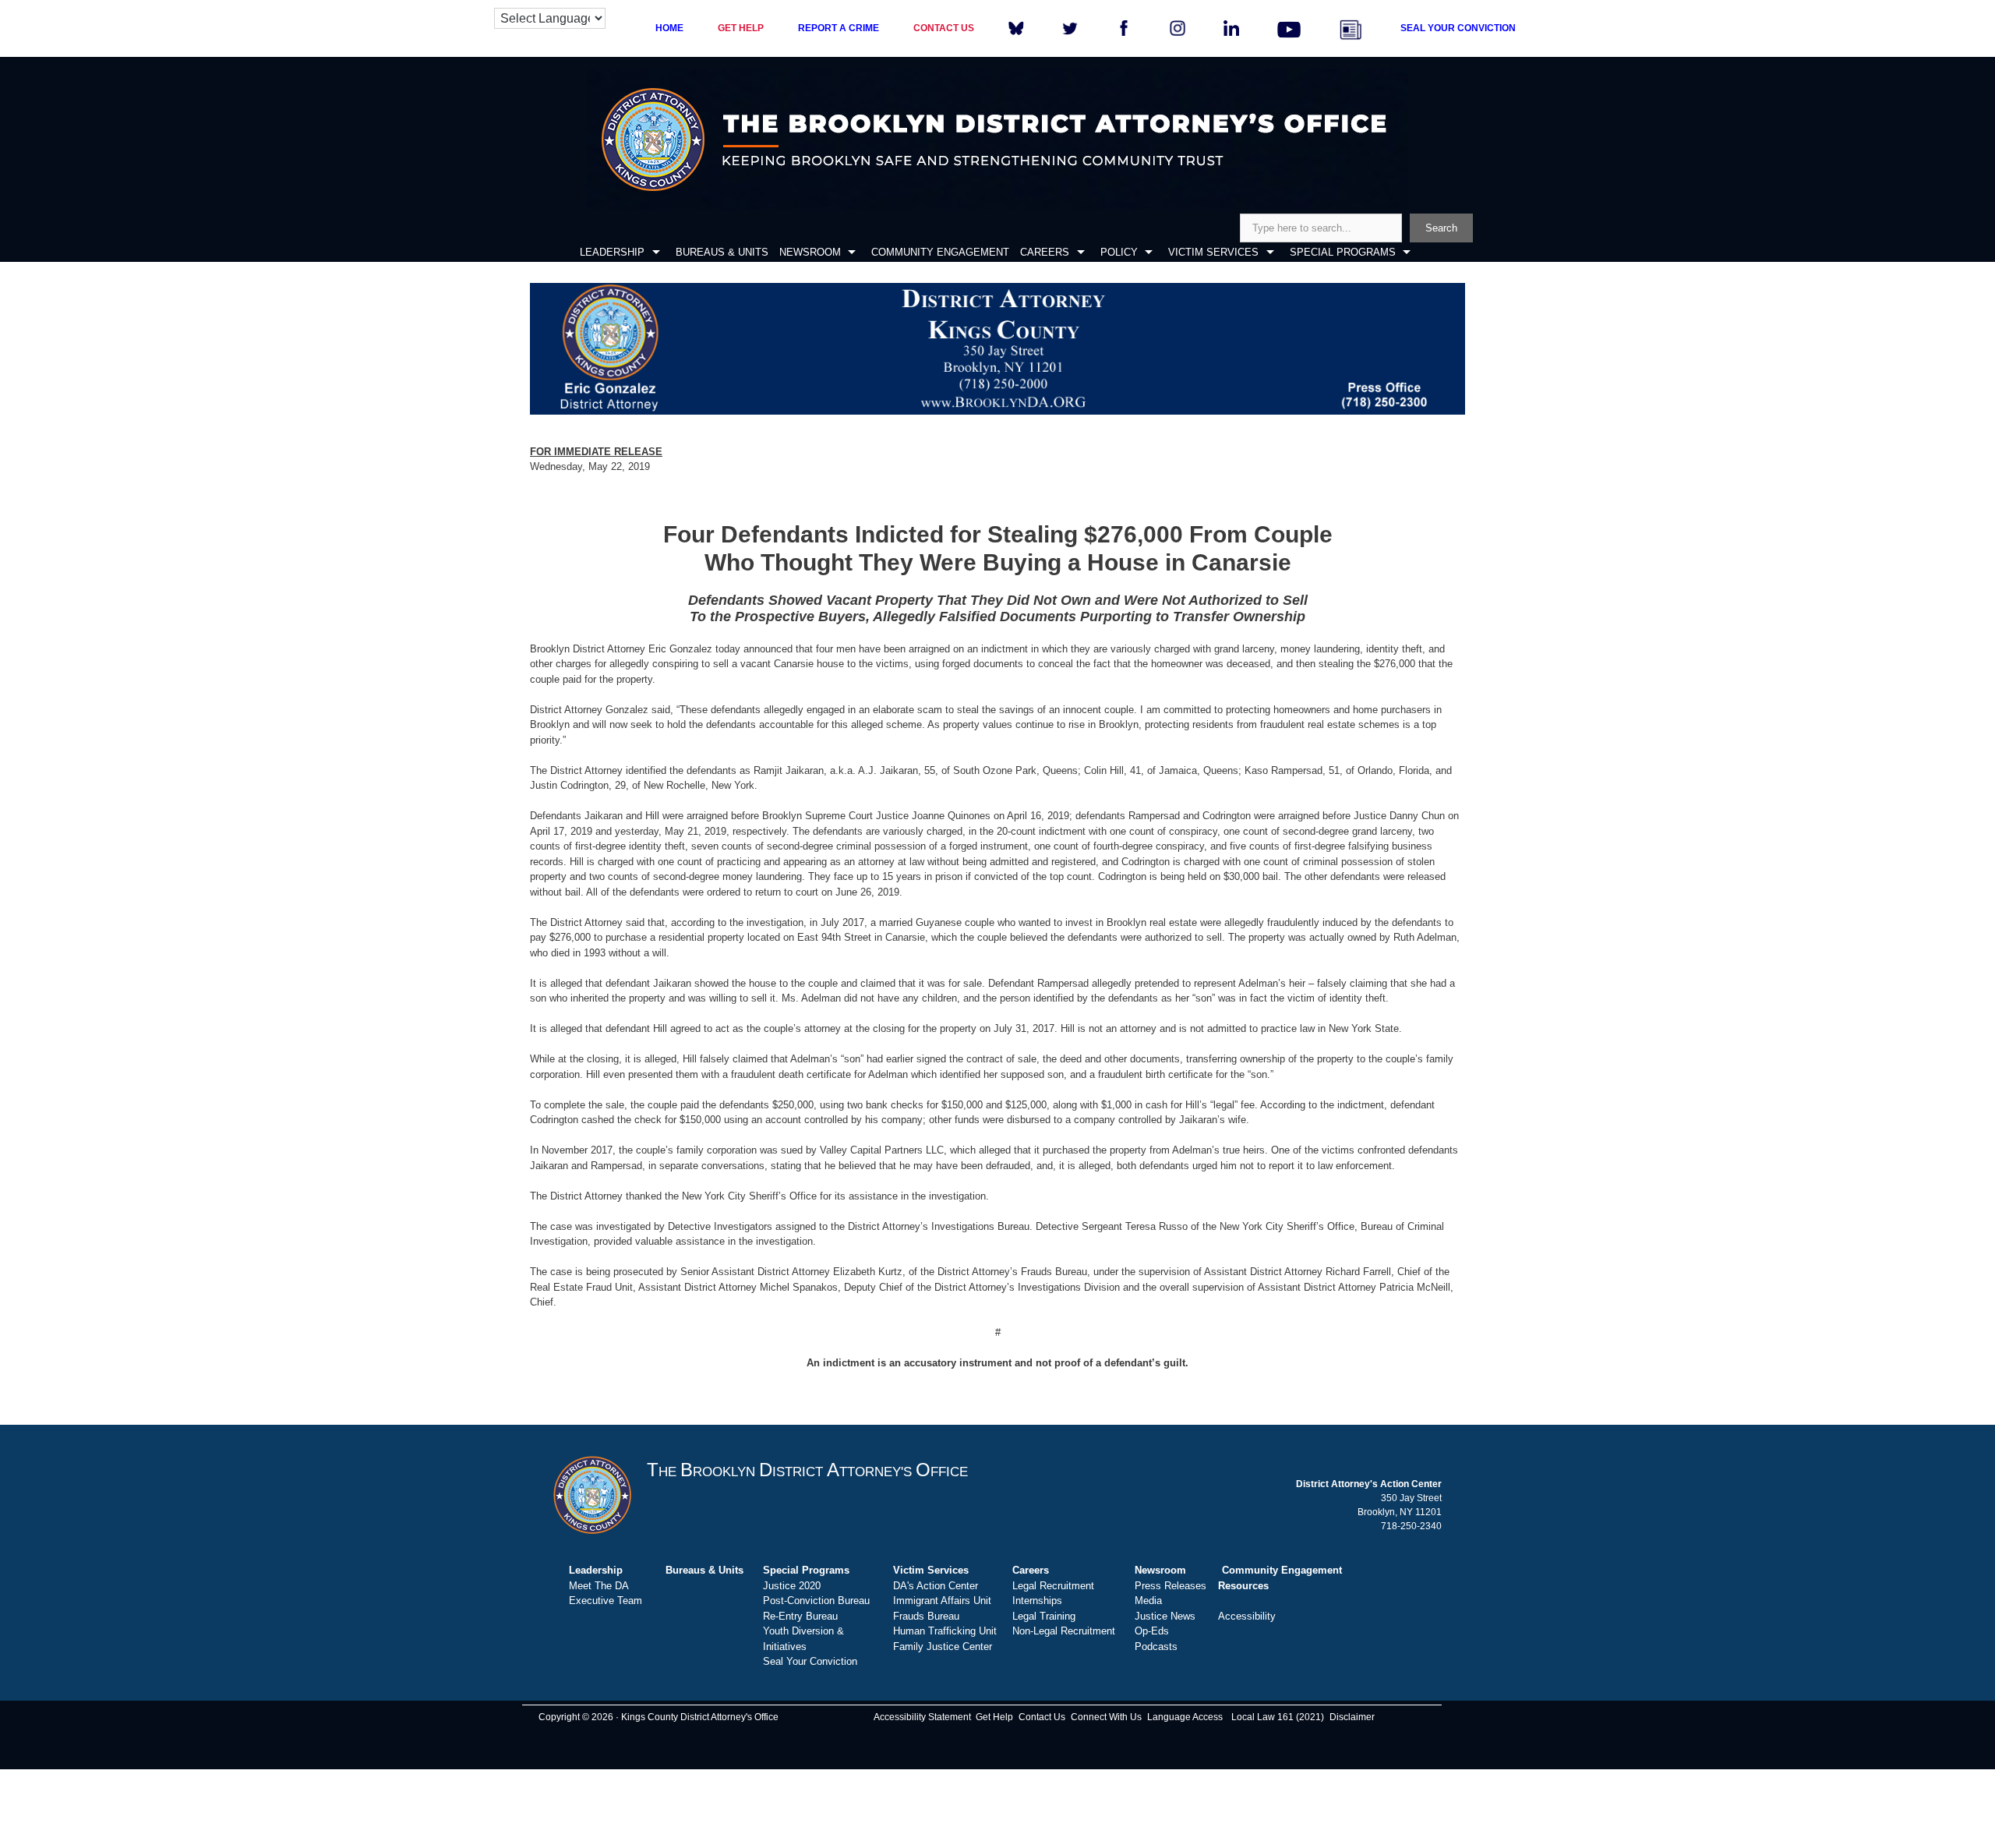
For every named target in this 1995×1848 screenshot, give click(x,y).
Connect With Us (1106, 1717)
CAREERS (1045, 252)
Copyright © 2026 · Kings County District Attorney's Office (659, 1717)
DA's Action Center (936, 1586)
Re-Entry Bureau (800, 1616)
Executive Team (606, 1601)
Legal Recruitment (1053, 1586)
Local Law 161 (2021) (1278, 1717)
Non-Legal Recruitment (1064, 1631)
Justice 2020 (792, 1586)
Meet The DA (599, 1586)
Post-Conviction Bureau (816, 1601)
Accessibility (1247, 1616)
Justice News (1165, 1616)
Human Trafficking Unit (945, 1631)
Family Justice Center (943, 1647)
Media (1148, 1601)
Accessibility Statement (922, 1717)
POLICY (1119, 252)
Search (1441, 228)
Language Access (1185, 1717)
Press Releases (1171, 1586)
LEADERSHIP (612, 252)
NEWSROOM (810, 252)
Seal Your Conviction (810, 1661)
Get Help (994, 1717)
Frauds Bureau (926, 1616)
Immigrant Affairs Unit (942, 1601)
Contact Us (1042, 1717)
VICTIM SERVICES (1213, 252)
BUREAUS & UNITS (722, 252)
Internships (1037, 1601)
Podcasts (1156, 1647)
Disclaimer (1352, 1717)
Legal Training (1044, 1616)
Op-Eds (1152, 1631)
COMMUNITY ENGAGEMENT (940, 252)
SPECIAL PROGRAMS (1343, 252)
